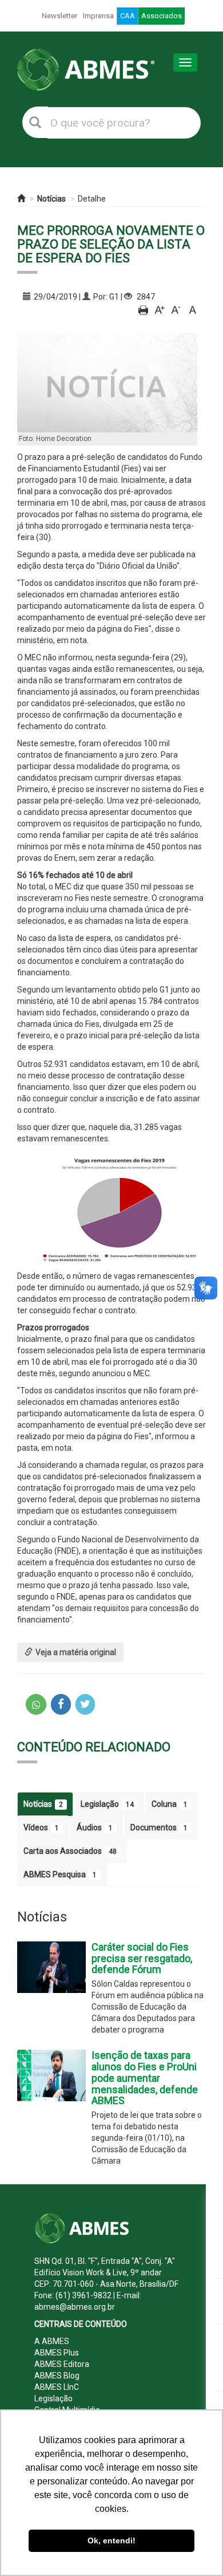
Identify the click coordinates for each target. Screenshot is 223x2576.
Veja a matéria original (76, 1652)
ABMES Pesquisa (60, 1874)
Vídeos (41, 1827)
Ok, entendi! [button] (111, 2540)
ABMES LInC (57, 2387)
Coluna (170, 1804)
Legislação (107, 1804)
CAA (128, 16)
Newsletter (59, 16)
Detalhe (92, 199)
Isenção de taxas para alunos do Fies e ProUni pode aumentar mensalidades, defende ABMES (145, 2078)
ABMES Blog (57, 2376)
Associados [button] (162, 16)
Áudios (95, 1827)
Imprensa (98, 16)
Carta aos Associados (70, 1851)
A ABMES (52, 2341)
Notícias (51, 199)
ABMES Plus (57, 2353)
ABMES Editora (62, 2364)
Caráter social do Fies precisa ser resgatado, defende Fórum (142, 1958)
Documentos (159, 1827)
